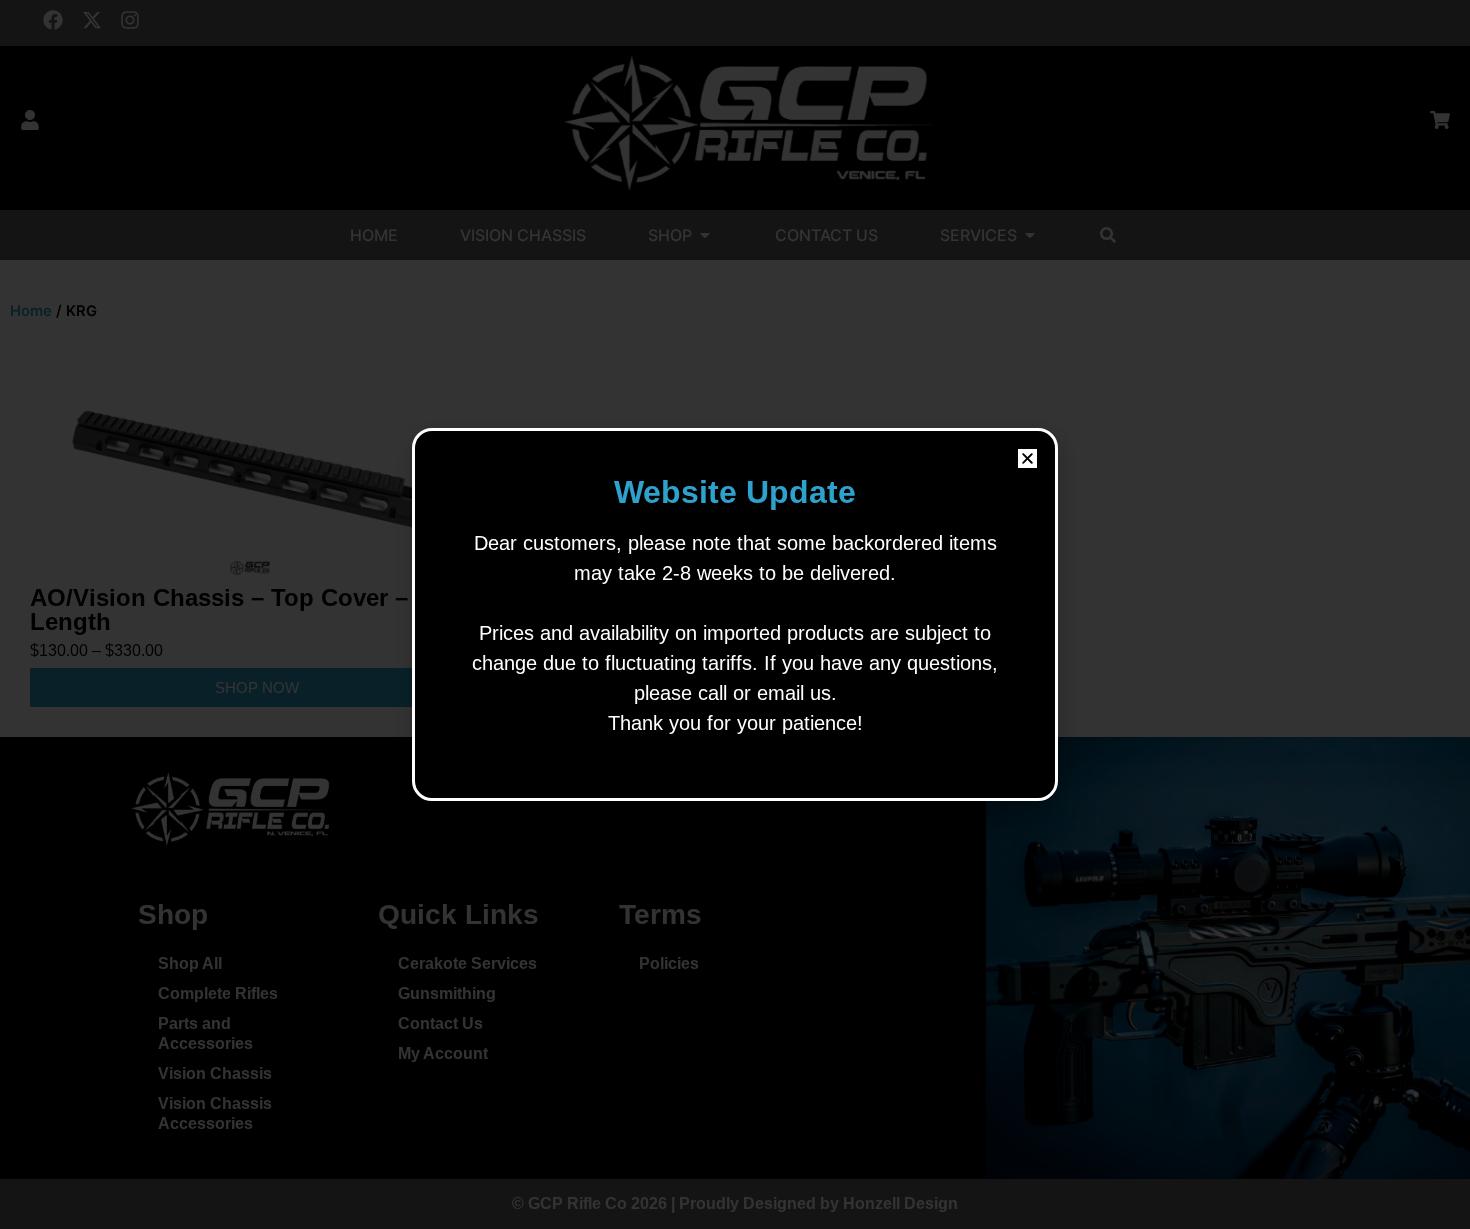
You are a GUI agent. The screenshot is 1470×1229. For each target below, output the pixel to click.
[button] (1027, 458)
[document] (735, 614)
